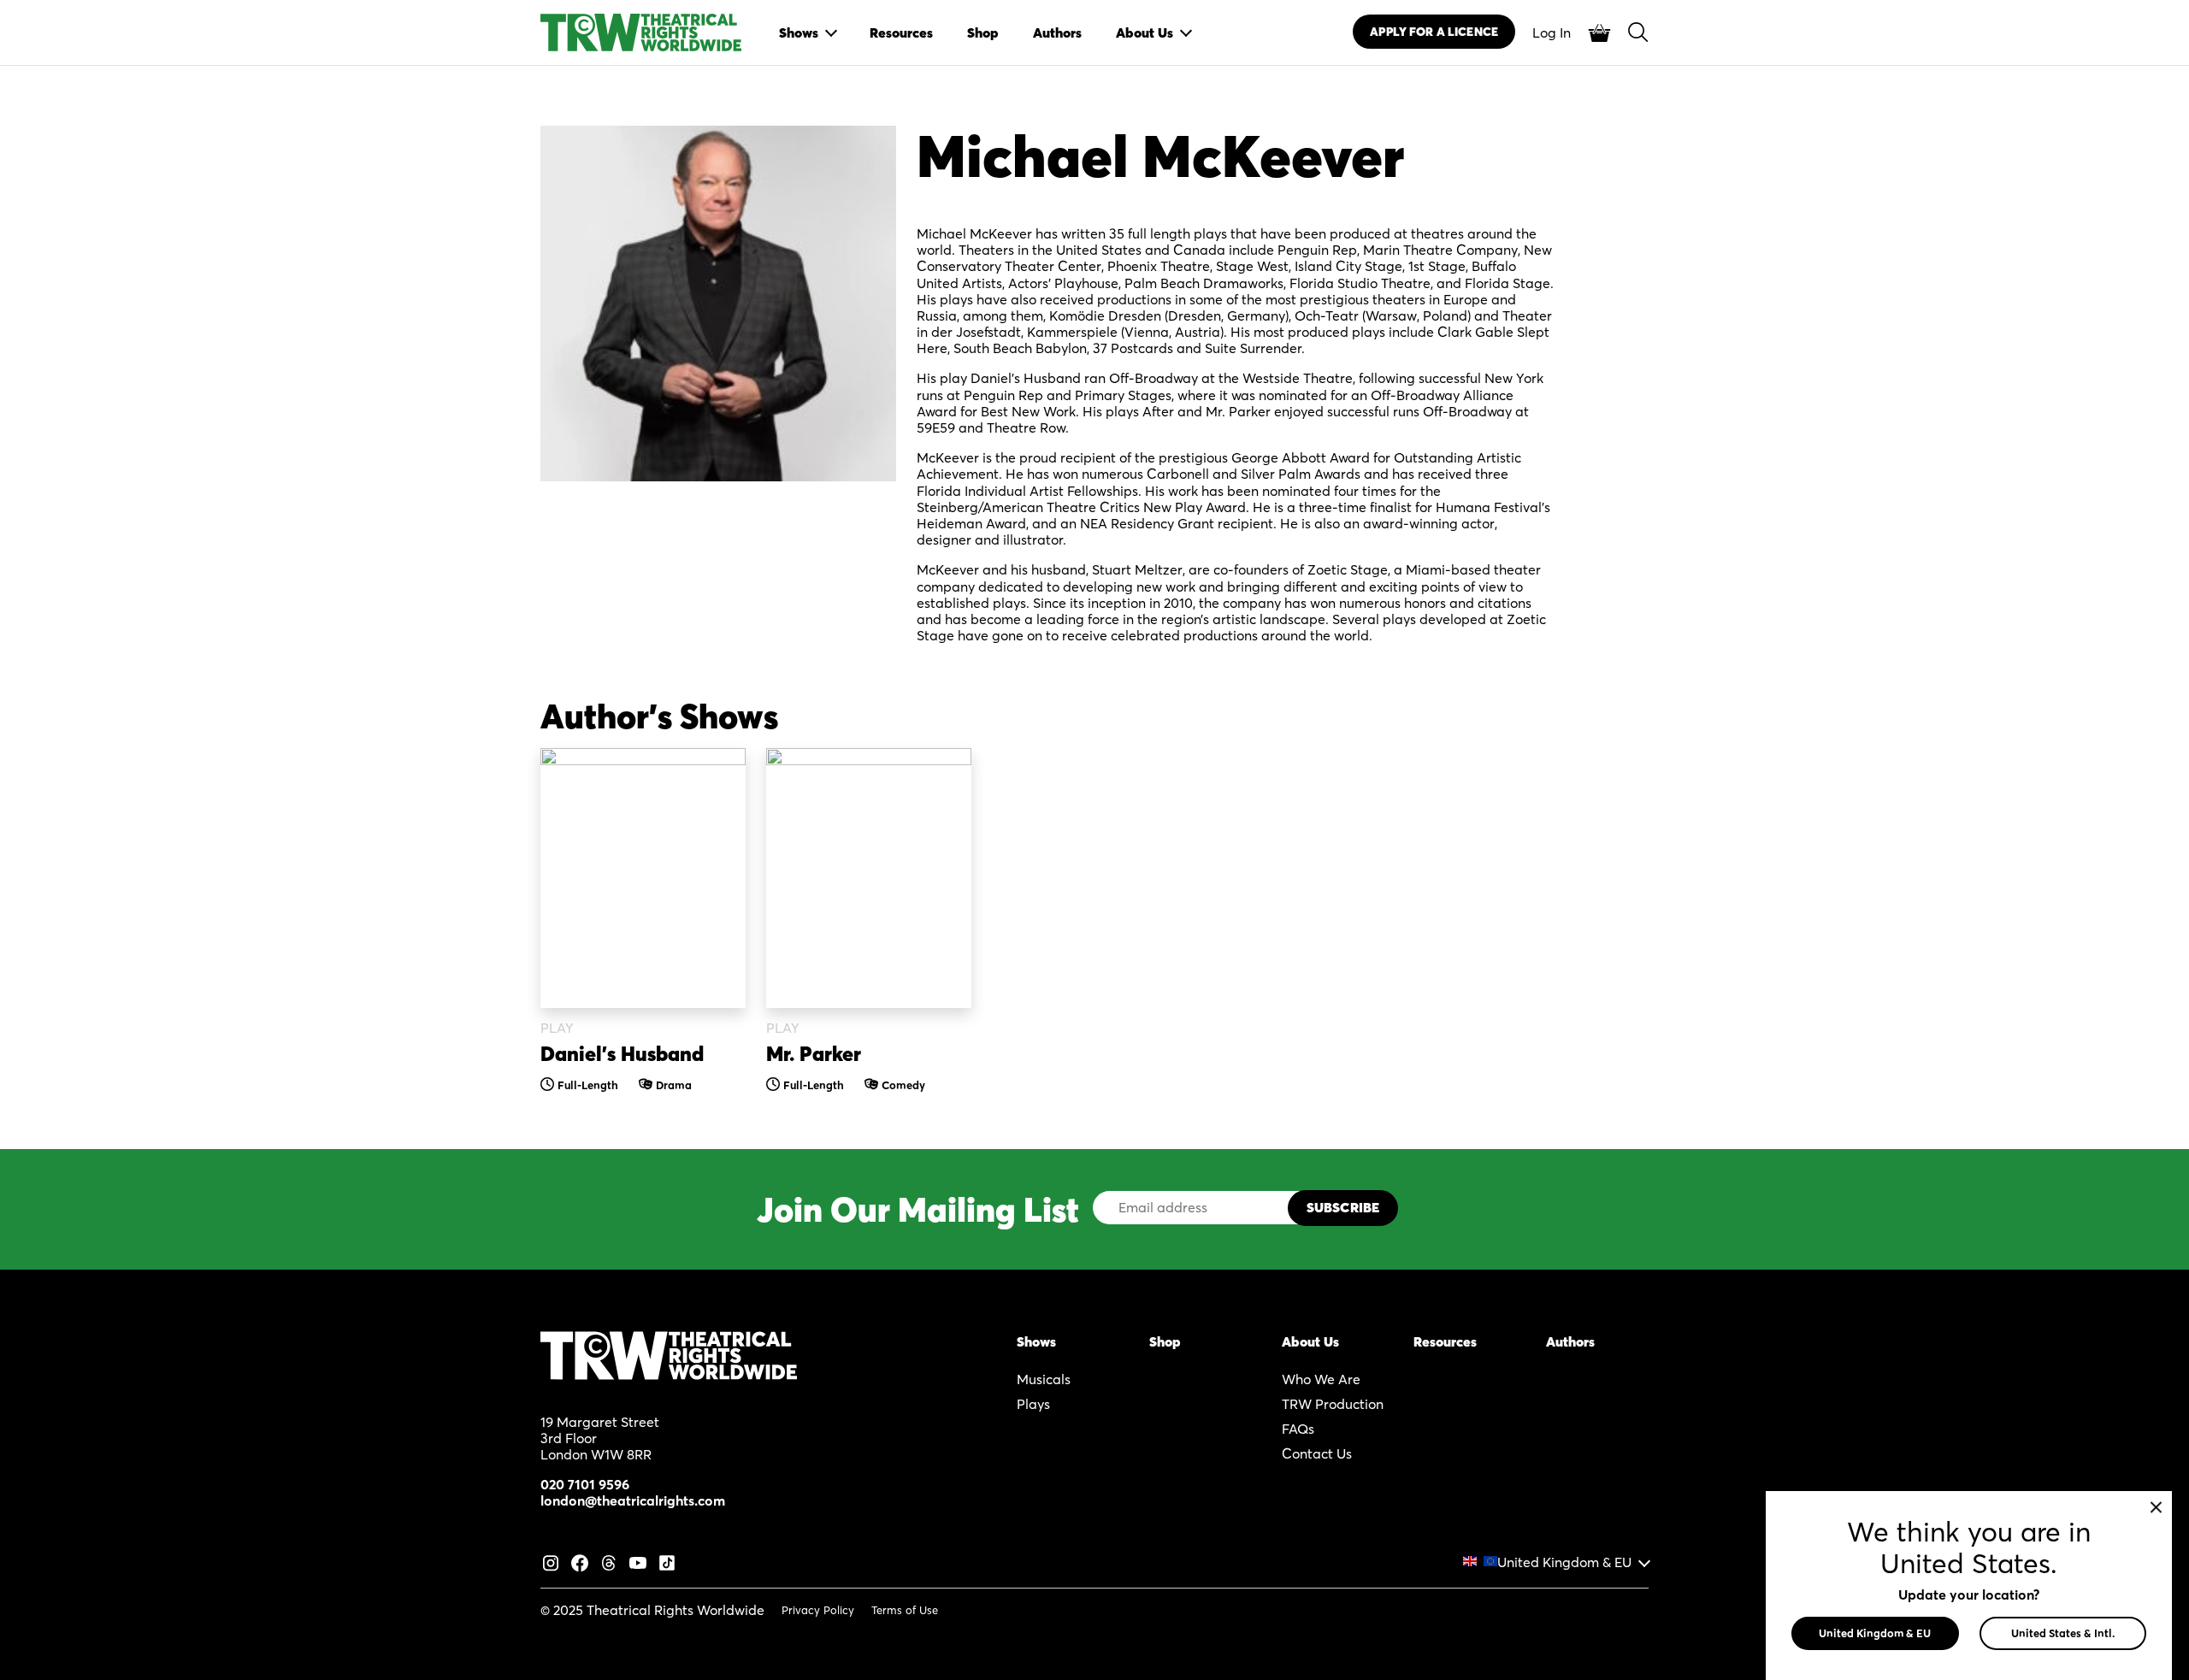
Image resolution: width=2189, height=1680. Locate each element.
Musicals (1044, 1379)
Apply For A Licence (1434, 32)
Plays (1033, 1404)
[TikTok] (667, 1561)
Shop (1165, 1341)
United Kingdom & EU (1564, 1562)
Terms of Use (905, 1610)
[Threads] (609, 1561)
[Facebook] (580, 1561)
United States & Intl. (2063, 1633)
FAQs (1298, 1429)
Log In (1552, 32)
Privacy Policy (818, 1610)
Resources (1445, 1341)
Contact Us (1317, 1453)
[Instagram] (551, 1561)
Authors (1570, 1341)
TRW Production (1333, 1404)
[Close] (2156, 1507)
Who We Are (1321, 1379)
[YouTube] (638, 1561)
